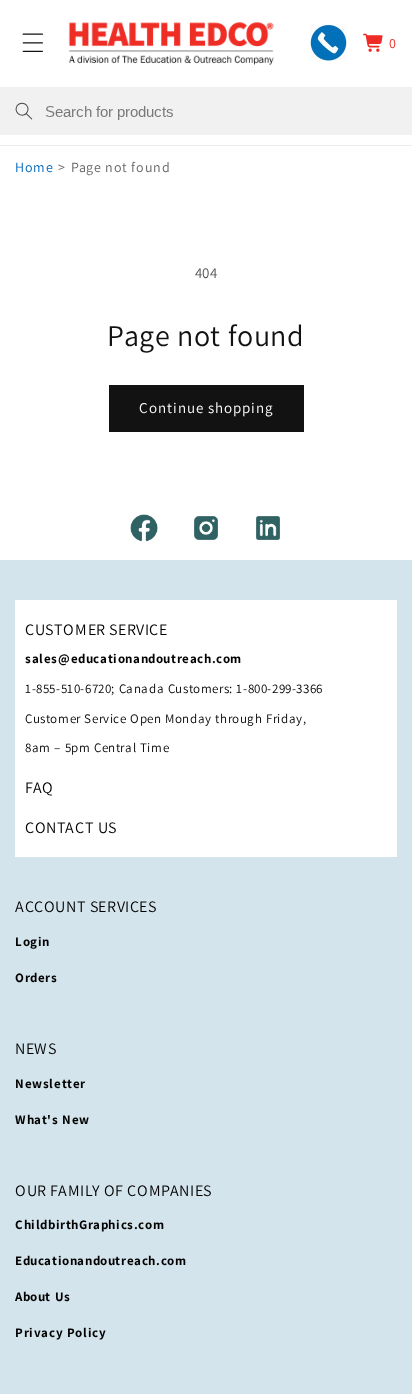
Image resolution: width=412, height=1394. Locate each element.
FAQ (39, 787)
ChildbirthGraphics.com (89, 1224)
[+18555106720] (328, 42)
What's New (52, 1119)
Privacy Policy (60, 1332)
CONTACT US (71, 827)
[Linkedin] (268, 528)
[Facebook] (144, 528)
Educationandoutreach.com (100, 1260)
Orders (36, 977)
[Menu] (33, 43)
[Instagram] (206, 528)
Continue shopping (206, 407)
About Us (43, 1296)
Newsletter (50, 1083)
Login (32, 941)
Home (34, 167)
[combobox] (221, 111)
